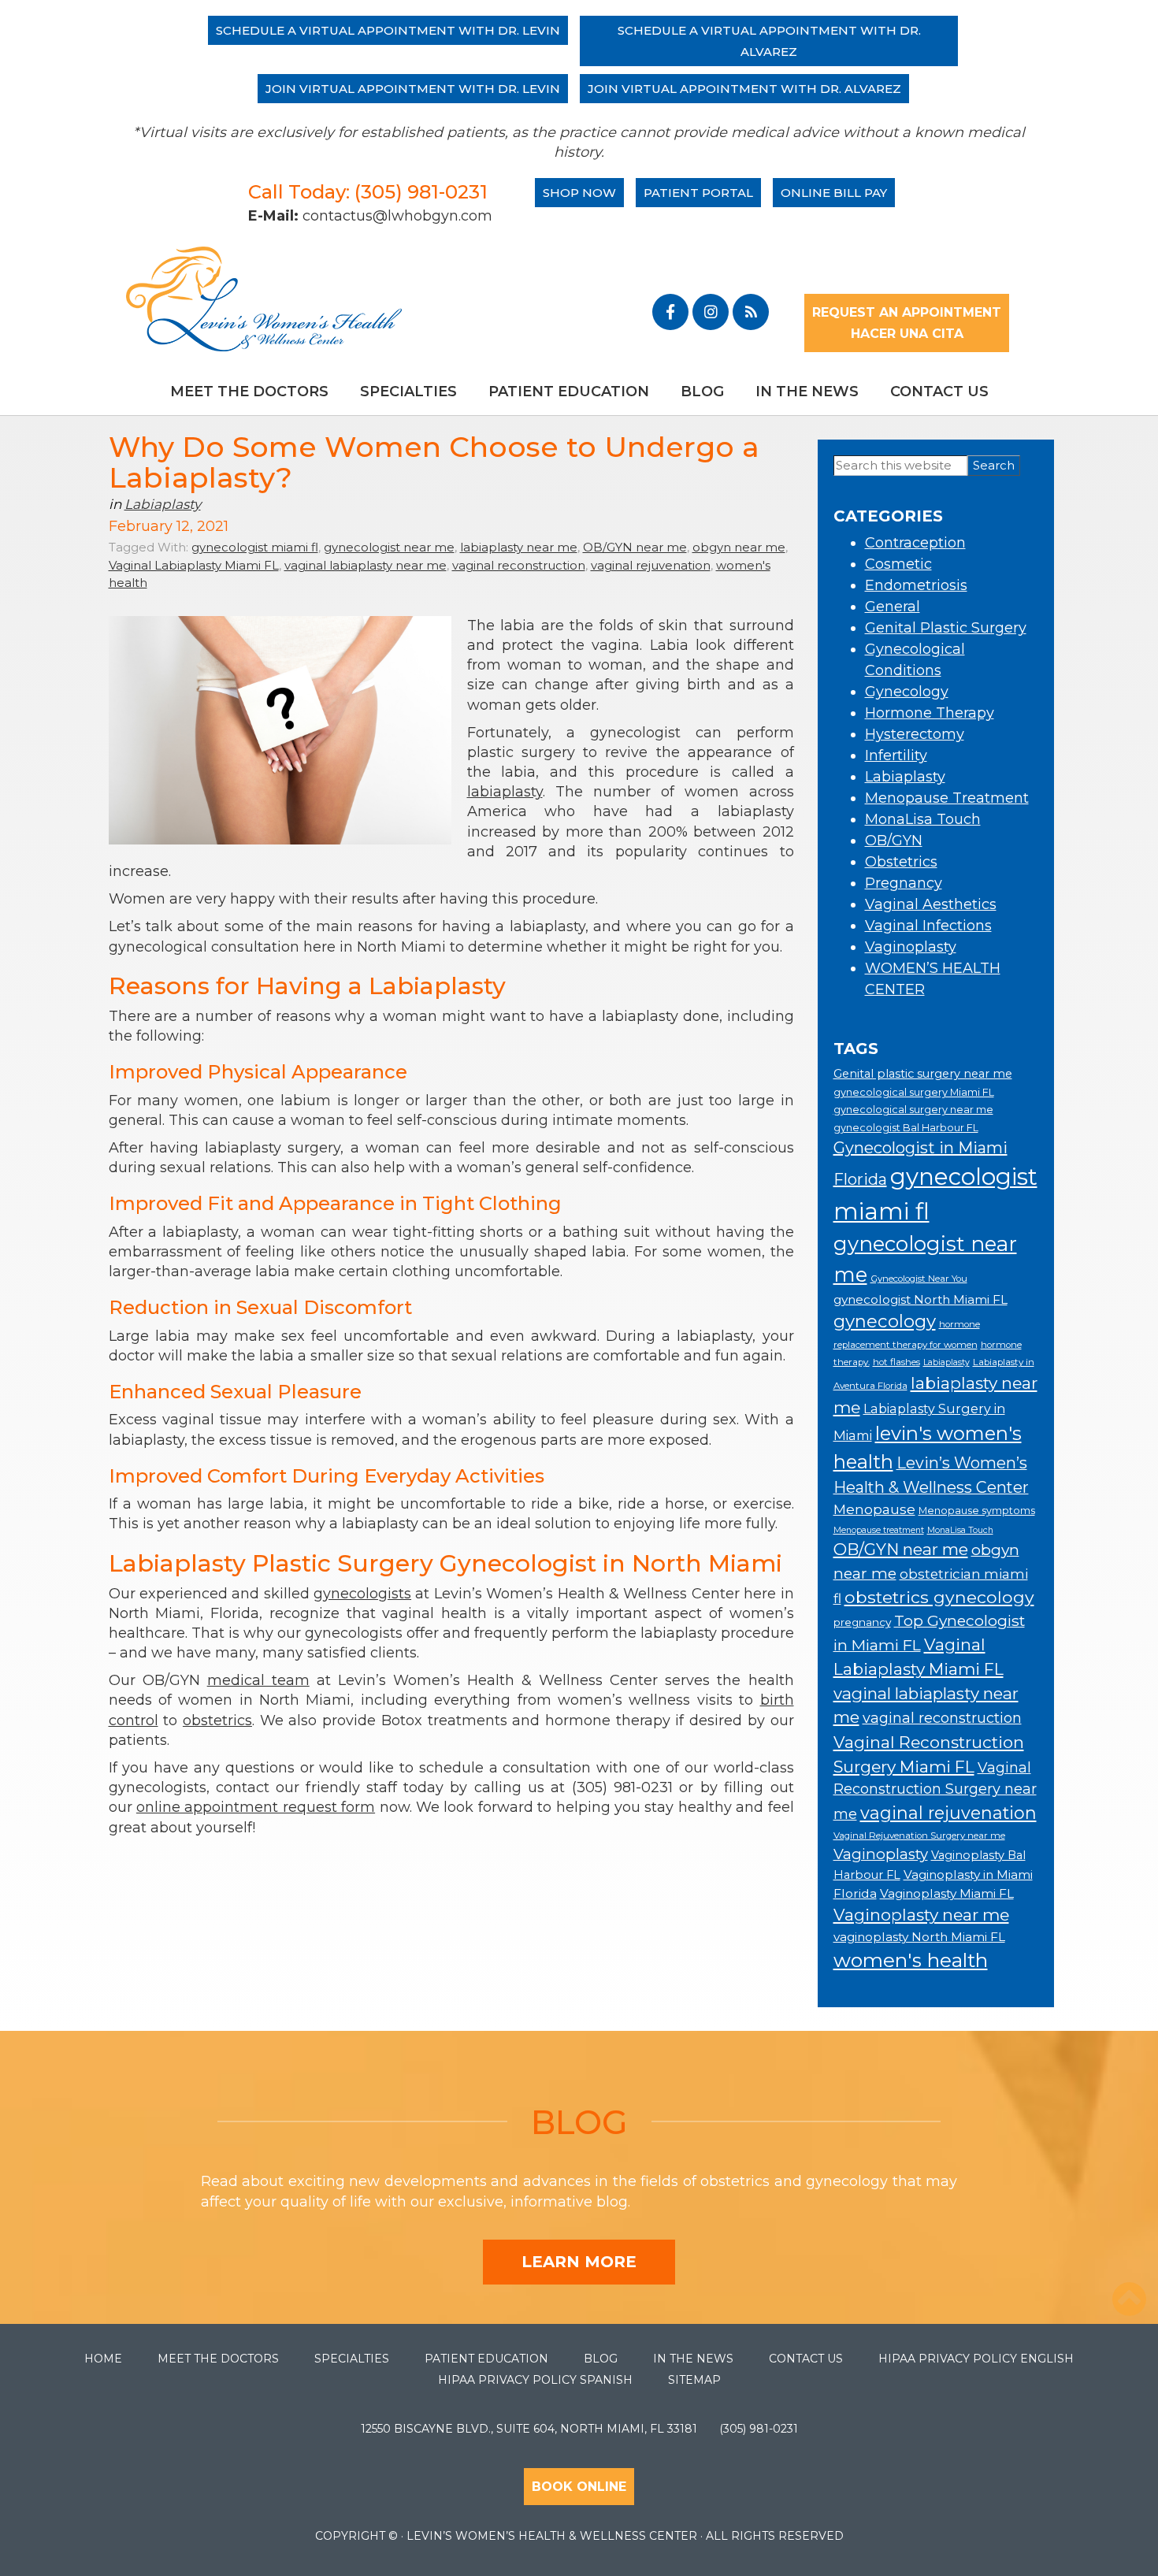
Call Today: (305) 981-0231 (368, 192)
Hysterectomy (915, 734)
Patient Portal (698, 193)
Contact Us (939, 392)
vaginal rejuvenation (651, 565)
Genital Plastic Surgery (946, 628)
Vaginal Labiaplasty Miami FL (194, 565)
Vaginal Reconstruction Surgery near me (935, 1791)
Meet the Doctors (249, 392)
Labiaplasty (163, 504)
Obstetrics (901, 862)
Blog (702, 392)
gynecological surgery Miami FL (914, 1092)
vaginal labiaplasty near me (366, 565)
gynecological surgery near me (913, 1110)
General (893, 607)
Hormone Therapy (930, 713)
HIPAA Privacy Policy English (976, 2359)
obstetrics (217, 1720)
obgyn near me (739, 547)
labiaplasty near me (519, 547)
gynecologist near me (389, 547)
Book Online (579, 2487)
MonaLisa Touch (923, 819)
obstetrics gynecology (939, 1597)
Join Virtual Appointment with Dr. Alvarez (744, 89)
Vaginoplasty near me (921, 1915)
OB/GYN (894, 841)
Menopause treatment (879, 1530)
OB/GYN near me (635, 547)
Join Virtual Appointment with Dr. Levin (413, 89)
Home (103, 2359)
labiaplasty (505, 792)
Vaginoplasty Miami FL (947, 1893)
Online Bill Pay (834, 193)
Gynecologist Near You (919, 1279)
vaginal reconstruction (519, 565)
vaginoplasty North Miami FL (919, 1937)
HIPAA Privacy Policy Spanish (535, 2380)
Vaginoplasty (911, 947)
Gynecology (907, 692)
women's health (911, 1960)
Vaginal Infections (928, 926)
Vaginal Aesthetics (931, 904)
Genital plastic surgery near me (923, 1074)
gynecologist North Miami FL (920, 1299)
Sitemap (694, 2380)
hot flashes (896, 1362)
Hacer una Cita (907, 334)
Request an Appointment (907, 312)
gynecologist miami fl (255, 547)
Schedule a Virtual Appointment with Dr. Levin (388, 30)
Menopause (874, 1509)
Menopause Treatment (947, 798)
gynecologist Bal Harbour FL (906, 1128)
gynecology (885, 1321)
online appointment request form (256, 1807)
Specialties (408, 392)
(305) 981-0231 (759, 2429)
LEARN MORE (579, 2262)
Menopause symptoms (977, 1511)
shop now (579, 193)
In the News (807, 392)
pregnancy (862, 1622)
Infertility (896, 755)
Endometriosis (916, 585)
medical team (258, 1680)
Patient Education (569, 392)
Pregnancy (904, 883)
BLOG (579, 2122)
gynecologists (362, 1594)
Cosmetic (898, 564)
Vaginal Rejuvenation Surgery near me (919, 1835)
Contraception (915, 543)
